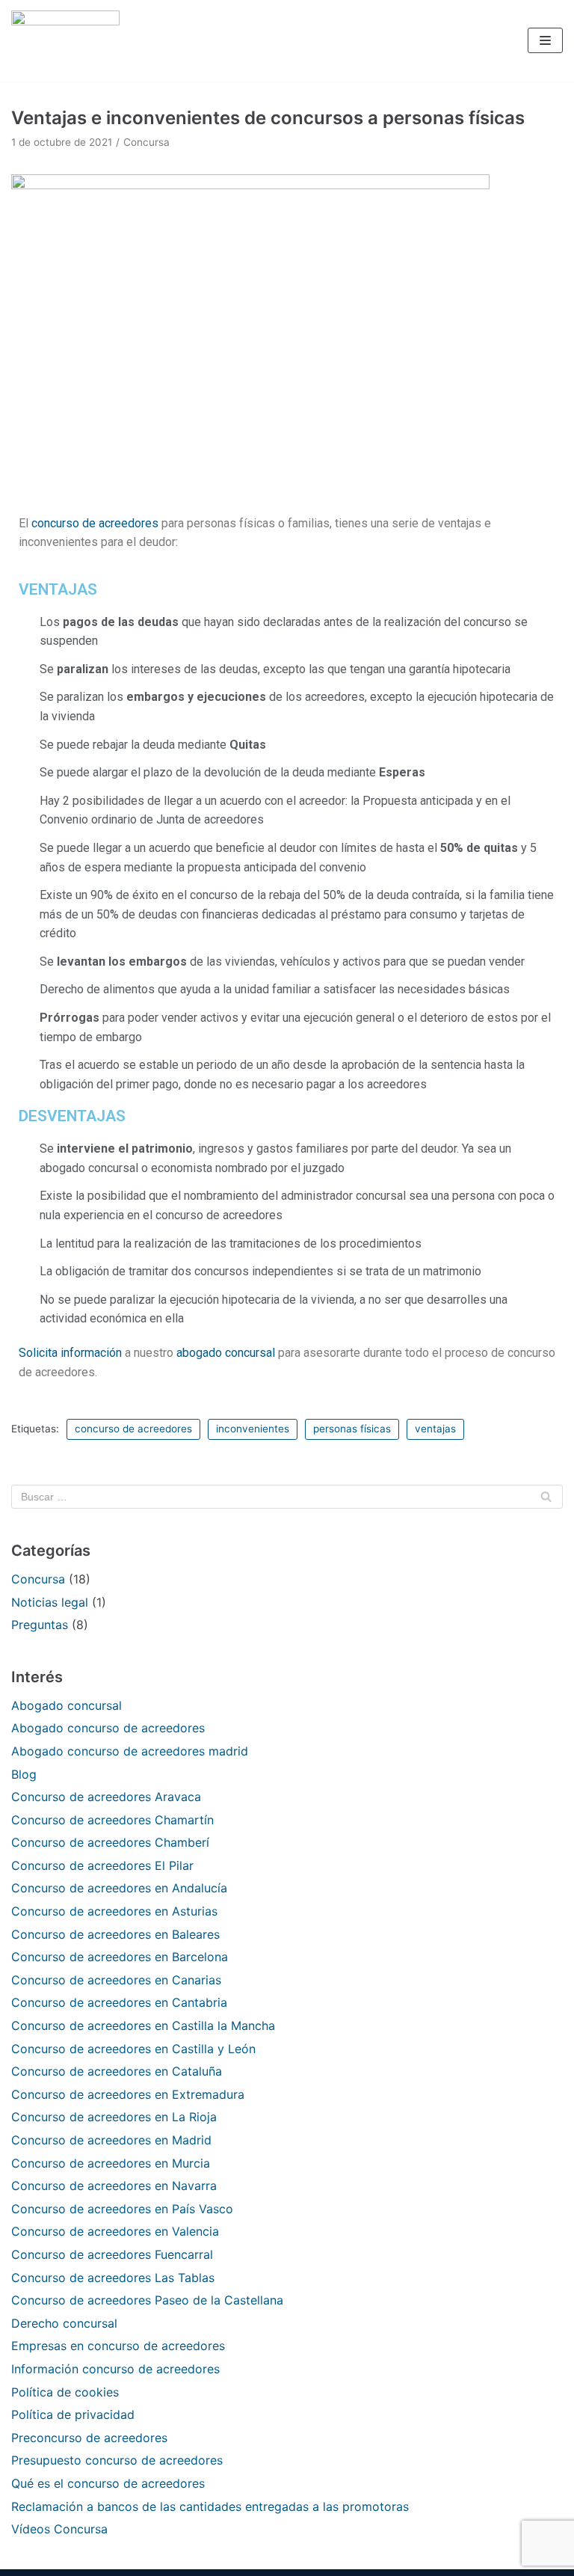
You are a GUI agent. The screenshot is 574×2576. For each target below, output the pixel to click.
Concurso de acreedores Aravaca (106, 1797)
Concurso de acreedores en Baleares (115, 1934)
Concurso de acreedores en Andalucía (119, 1888)
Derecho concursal (64, 2323)
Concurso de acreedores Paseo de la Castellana (147, 2300)
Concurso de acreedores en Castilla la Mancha (143, 2025)
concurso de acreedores (95, 523)
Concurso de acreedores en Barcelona (120, 1957)
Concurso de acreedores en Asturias (114, 1911)
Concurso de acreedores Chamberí (110, 1842)
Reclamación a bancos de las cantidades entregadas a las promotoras (210, 2506)
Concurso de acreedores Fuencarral (112, 2254)
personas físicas (352, 1429)
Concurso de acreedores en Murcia (111, 2163)
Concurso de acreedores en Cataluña (117, 2071)
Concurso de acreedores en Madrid (111, 2140)
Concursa (146, 142)
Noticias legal (50, 1602)
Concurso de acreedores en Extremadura (128, 2094)
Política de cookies (65, 2392)
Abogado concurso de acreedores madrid (130, 1751)
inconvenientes (253, 1429)
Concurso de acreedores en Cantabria (119, 2002)
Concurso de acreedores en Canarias (116, 1980)
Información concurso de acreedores (115, 2369)
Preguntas (40, 1625)
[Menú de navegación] (545, 40)
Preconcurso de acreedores (89, 2438)
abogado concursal (226, 1353)
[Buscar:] (287, 1497)
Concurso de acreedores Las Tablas (113, 2278)
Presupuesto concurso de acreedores (117, 2460)
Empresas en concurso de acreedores (118, 2346)
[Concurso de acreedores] (65, 41)
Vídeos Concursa (59, 2529)
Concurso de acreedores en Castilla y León (133, 2049)
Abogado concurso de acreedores (108, 1728)
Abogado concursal (67, 1705)
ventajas (435, 1429)
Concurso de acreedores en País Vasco (122, 2209)
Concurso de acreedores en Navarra (114, 2186)
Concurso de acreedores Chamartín (112, 1820)
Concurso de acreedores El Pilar (102, 1865)
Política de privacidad (73, 2414)
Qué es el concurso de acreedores (108, 2483)
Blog (24, 1774)
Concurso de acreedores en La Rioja (114, 2117)
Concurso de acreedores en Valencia (115, 2231)
